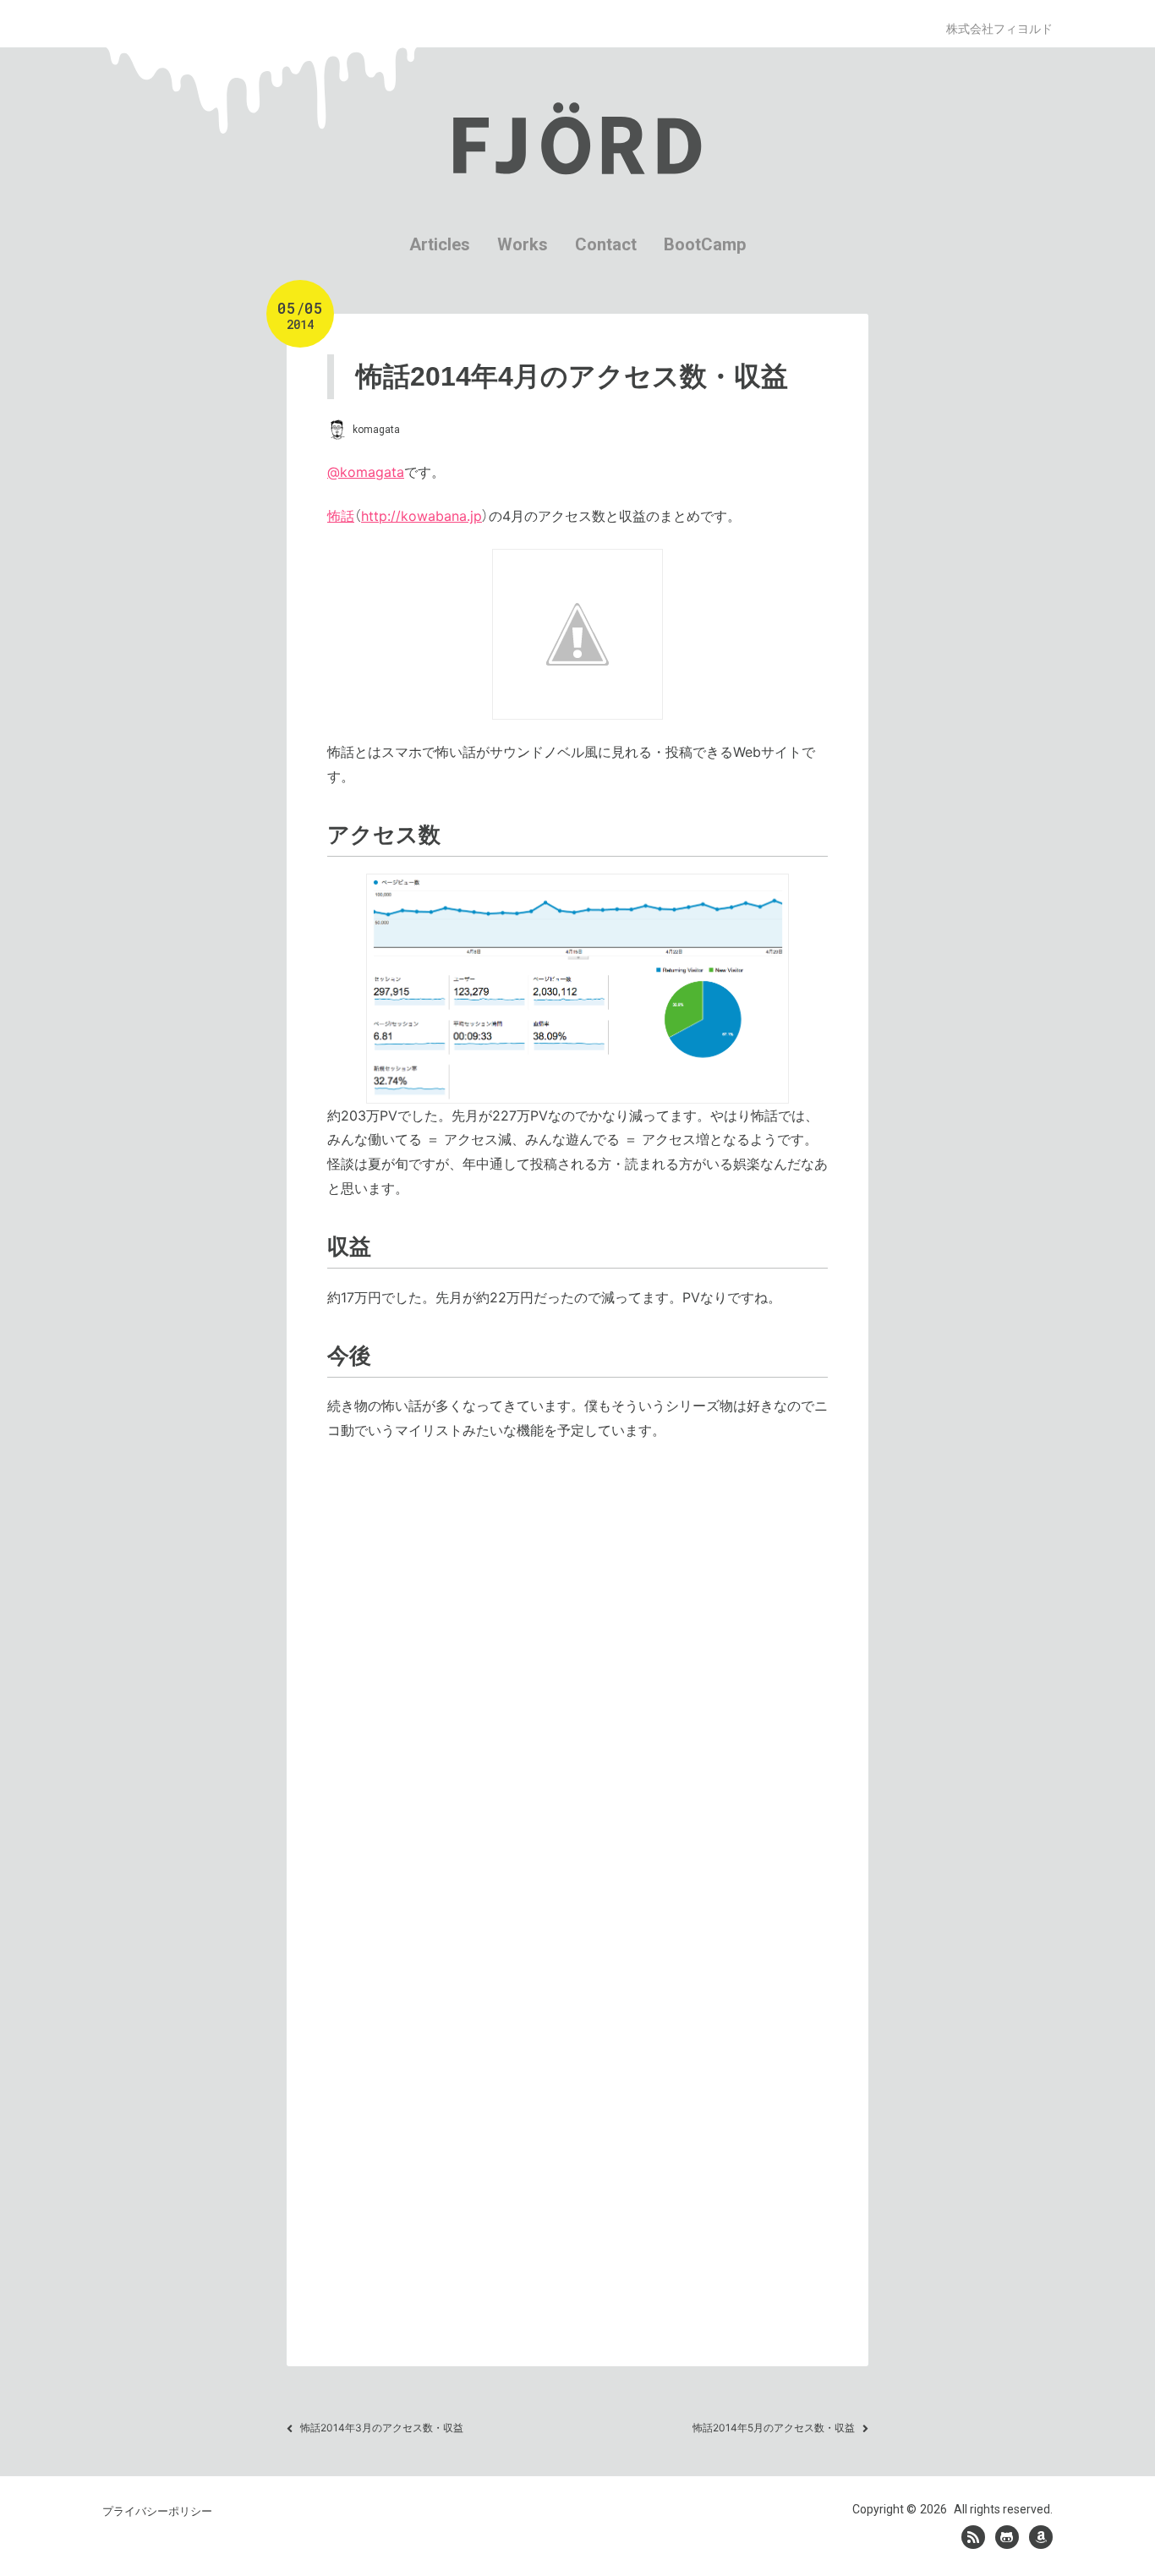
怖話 (341, 516)
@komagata (366, 472)
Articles (440, 244)
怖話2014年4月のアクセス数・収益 (572, 376)
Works (523, 244)
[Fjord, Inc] (973, 2537)
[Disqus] (577, 1681)
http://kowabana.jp (421, 516)
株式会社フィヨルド (999, 28)
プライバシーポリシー (157, 2511)
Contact (606, 244)
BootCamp (705, 244)
